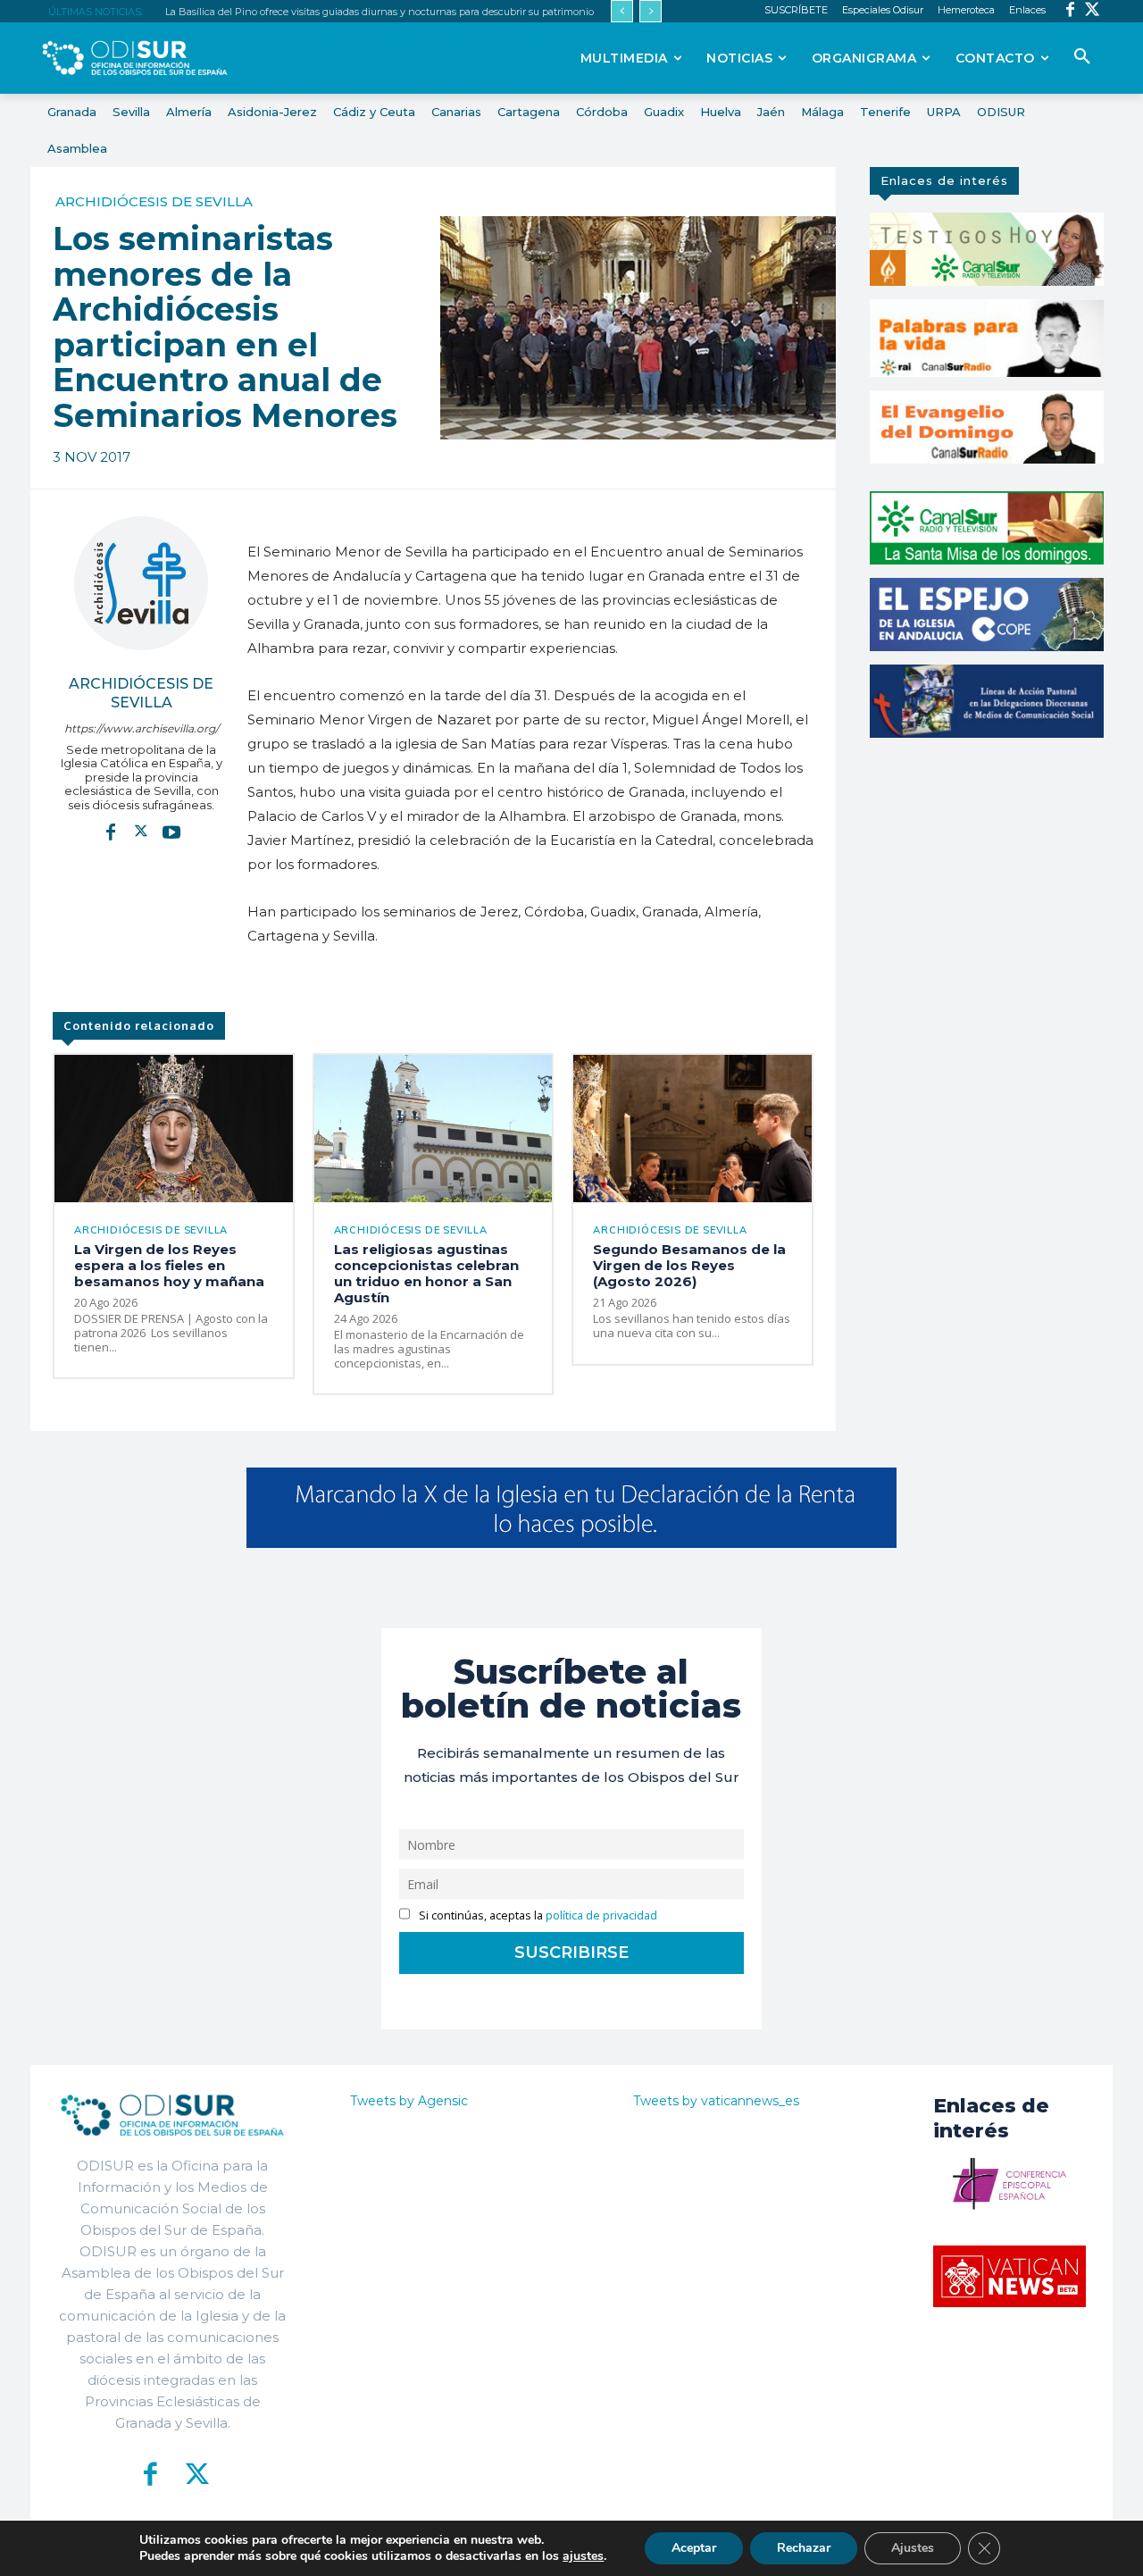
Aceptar (694, 2548)
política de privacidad (601, 1915)
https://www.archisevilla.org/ (142, 728)
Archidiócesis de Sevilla (154, 201)
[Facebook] (1070, 11)
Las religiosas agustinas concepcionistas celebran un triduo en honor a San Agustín (426, 1273)
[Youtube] (171, 832)
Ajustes (913, 2548)
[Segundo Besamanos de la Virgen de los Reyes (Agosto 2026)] (692, 1129)
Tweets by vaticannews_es (716, 2101)
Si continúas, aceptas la (537, 1915)
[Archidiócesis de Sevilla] (141, 583)
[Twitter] (1093, 11)
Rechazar (804, 2548)
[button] (1082, 57)
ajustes (583, 2556)
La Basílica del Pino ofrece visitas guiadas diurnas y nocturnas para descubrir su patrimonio (380, 12)
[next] (651, 11)
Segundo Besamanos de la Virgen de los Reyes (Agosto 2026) (689, 1265)
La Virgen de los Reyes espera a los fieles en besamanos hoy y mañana (169, 1265)
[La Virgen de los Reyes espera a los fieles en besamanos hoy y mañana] (174, 1129)
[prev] (622, 11)
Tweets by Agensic (409, 2101)
